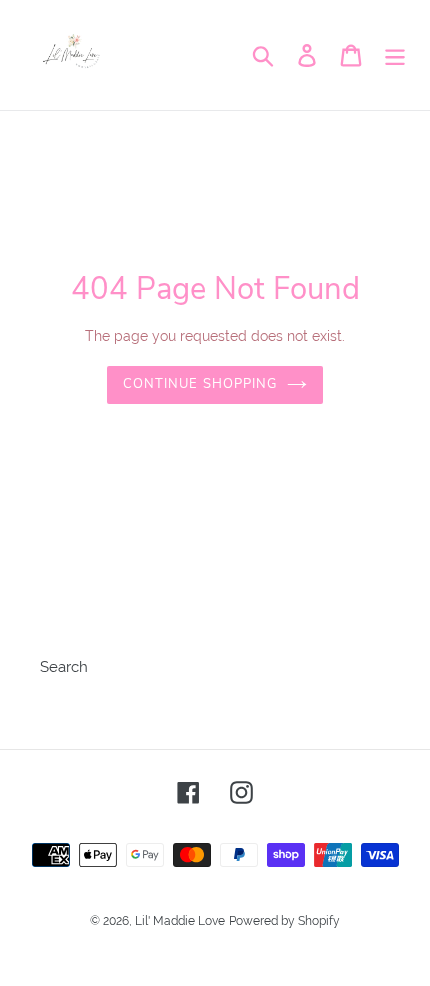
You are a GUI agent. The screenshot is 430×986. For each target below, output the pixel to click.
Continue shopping (200, 384)
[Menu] (395, 55)
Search (64, 667)
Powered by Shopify (284, 921)
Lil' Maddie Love (180, 921)
